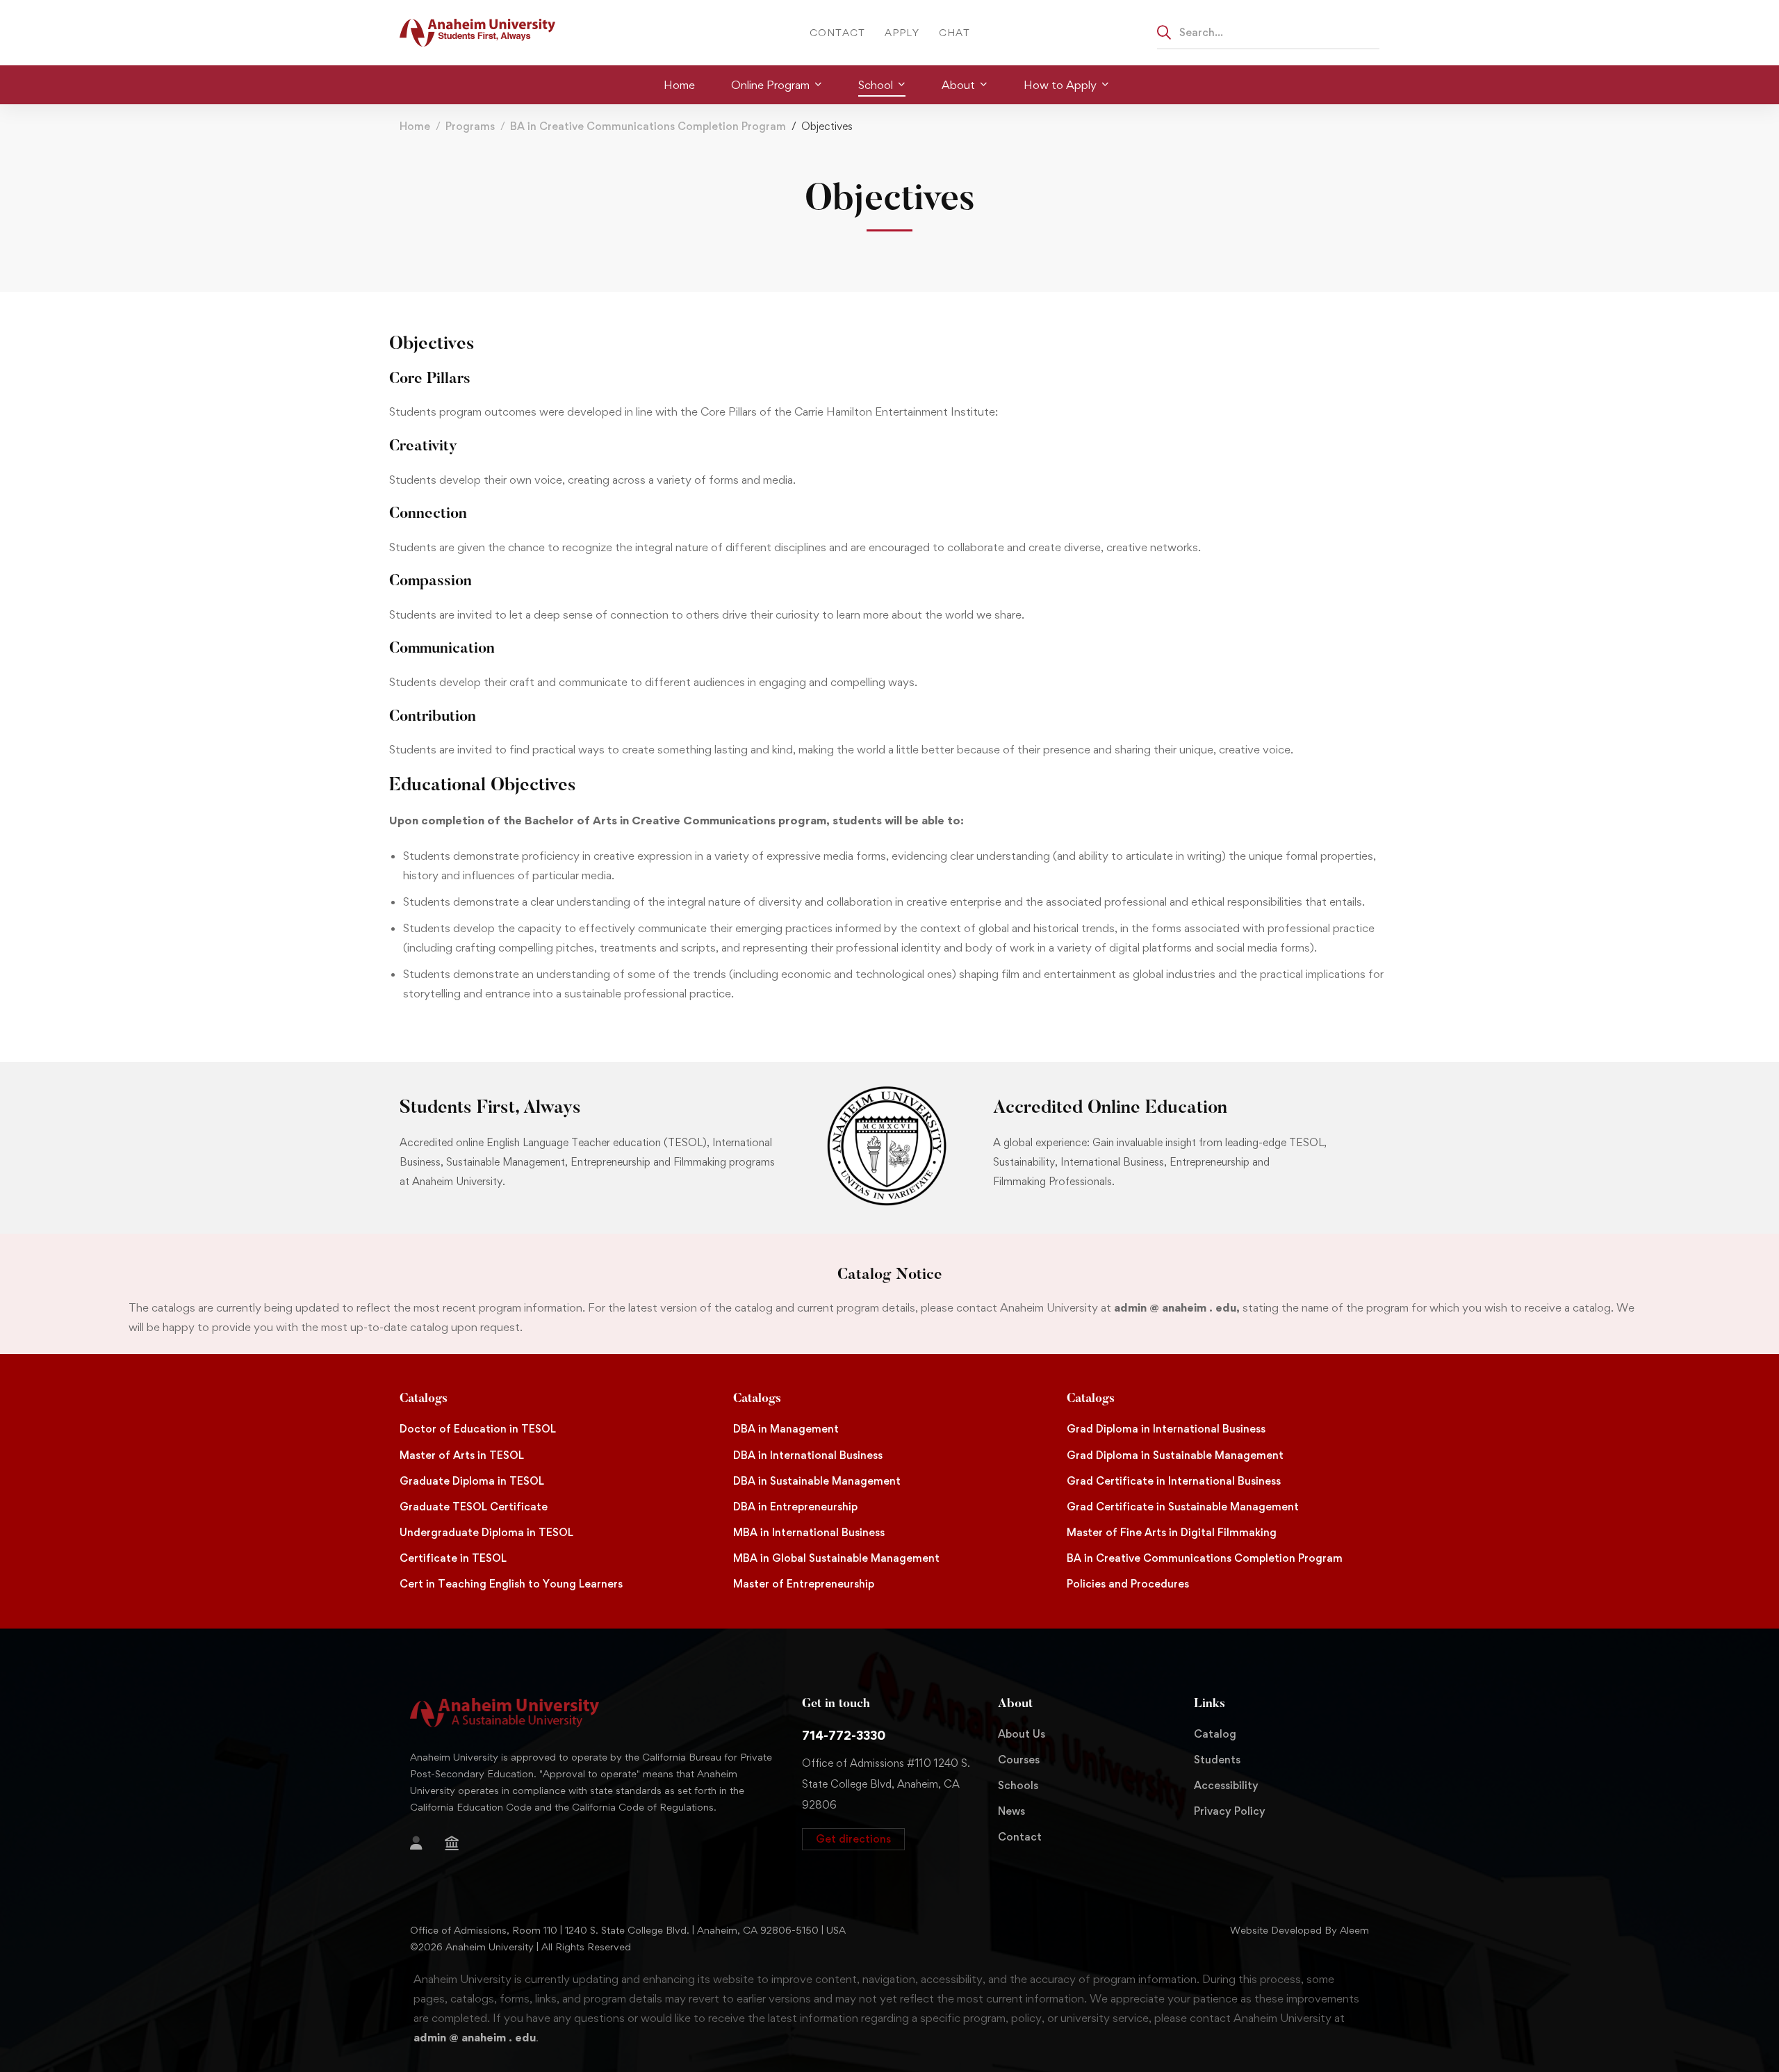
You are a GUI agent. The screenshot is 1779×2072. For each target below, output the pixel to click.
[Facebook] (503, 1845)
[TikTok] (432, 1867)
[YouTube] (454, 1867)
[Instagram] (410, 1867)
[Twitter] (525, 1845)
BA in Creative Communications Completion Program (648, 126)
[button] (853, 1839)
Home (415, 126)
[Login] (416, 1843)
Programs (470, 126)
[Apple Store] (481, 1845)
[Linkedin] (477, 1867)
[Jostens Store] (452, 1843)
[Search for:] (1268, 32)
